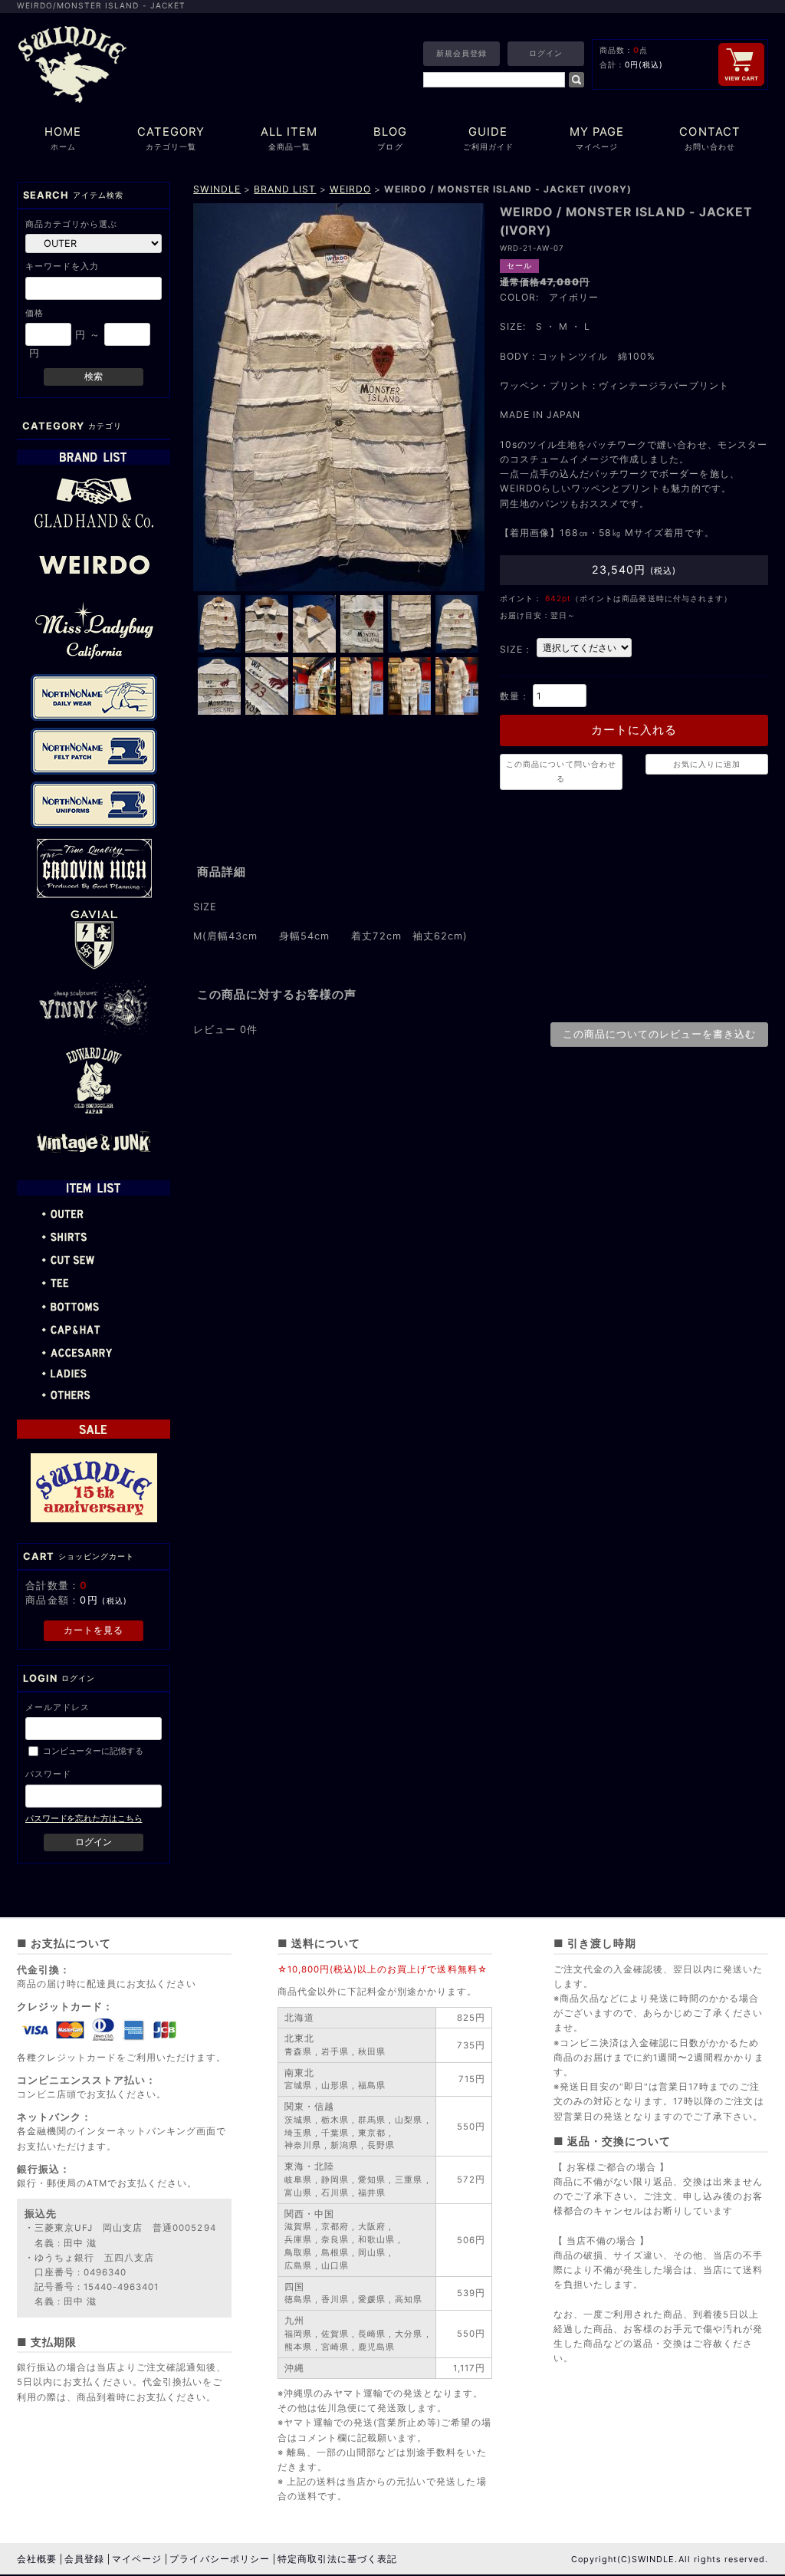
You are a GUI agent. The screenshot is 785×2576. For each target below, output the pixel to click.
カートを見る (94, 1630)
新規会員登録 (461, 53)
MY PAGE (597, 138)
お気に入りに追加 (707, 764)
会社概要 (37, 2559)
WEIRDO (350, 189)
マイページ (137, 2559)
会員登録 (84, 2559)
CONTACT (709, 138)
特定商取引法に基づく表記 (337, 2559)
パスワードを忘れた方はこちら (84, 1818)
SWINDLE (217, 189)
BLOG (390, 138)
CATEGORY (171, 138)
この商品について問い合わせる (561, 771)
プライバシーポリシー (219, 2559)
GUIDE (488, 138)
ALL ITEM (289, 138)
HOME (63, 138)
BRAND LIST (285, 189)
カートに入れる (634, 730)
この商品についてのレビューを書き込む (659, 1034)
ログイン (546, 53)
